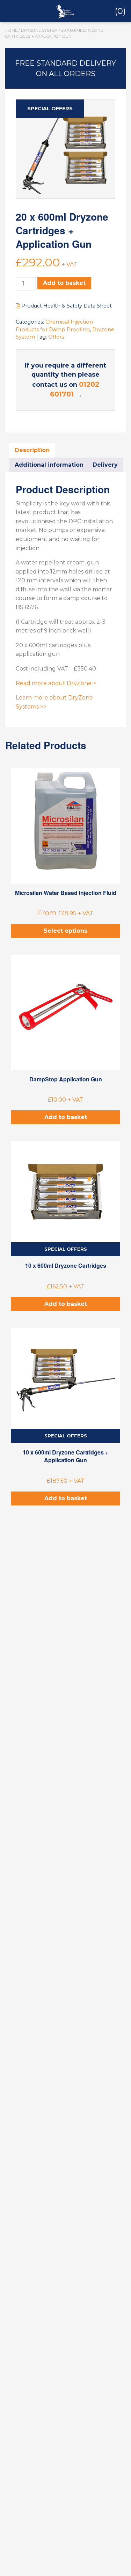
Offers (56, 337)
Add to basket (64, 283)
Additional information (49, 465)
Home (11, 30)
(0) (120, 11)
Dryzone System (39, 30)
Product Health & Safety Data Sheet (66, 306)
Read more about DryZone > (56, 683)
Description (32, 450)
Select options (65, 931)
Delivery (105, 465)
